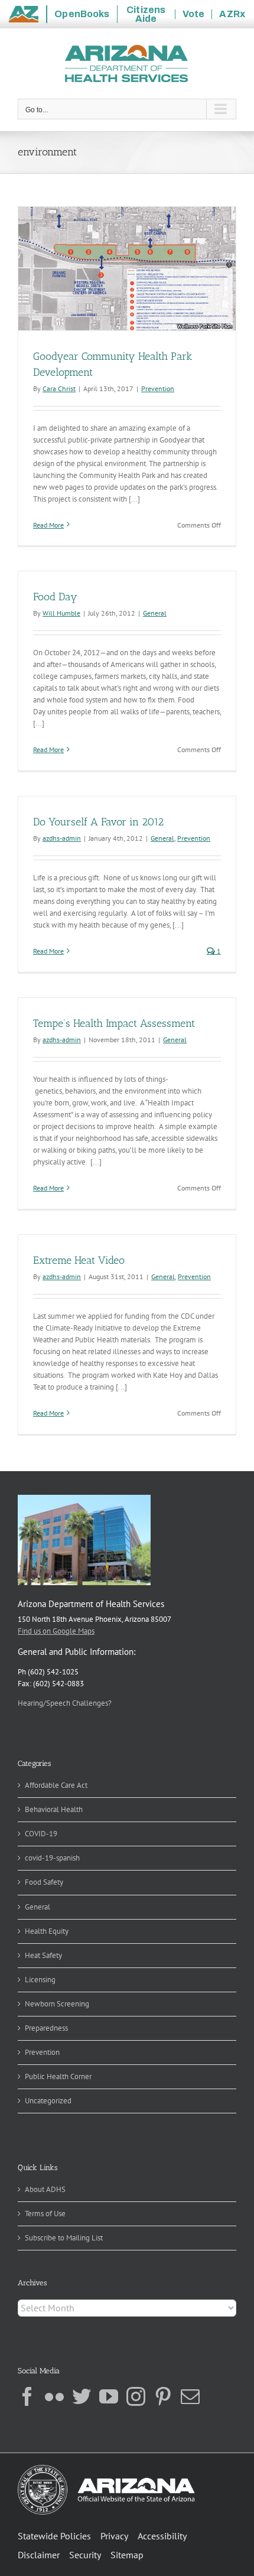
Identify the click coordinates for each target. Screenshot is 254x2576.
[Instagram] (136, 2396)
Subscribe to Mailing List (64, 2238)
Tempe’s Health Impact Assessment (114, 1023)
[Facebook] (27, 2396)
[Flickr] (54, 2396)
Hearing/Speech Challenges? (65, 1703)
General (155, 613)
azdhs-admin (62, 838)
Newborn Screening (57, 2004)
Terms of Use (45, 2214)
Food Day (55, 597)
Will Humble (61, 613)
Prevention (158, 388)
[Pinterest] (163, 2396)
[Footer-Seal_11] (106, 2469)
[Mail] (190, 2396)
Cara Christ (59, 388)
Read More (48, 525)
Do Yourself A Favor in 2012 (98, 822)
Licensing (40, 1980)
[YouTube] (109, 2396)
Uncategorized (48, 2101)
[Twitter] (82, 2396)
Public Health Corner (58, 2076)
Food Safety (44, 1882)
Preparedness (46, 2028)
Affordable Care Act (56, 1785)
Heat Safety (43, 1955)
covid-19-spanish (52, 1858)
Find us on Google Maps (56, 1631)
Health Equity (47, 1931)
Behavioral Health (54, 1809)
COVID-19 (41, 1834)
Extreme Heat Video (79, 1260)
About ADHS (45, 2189)
